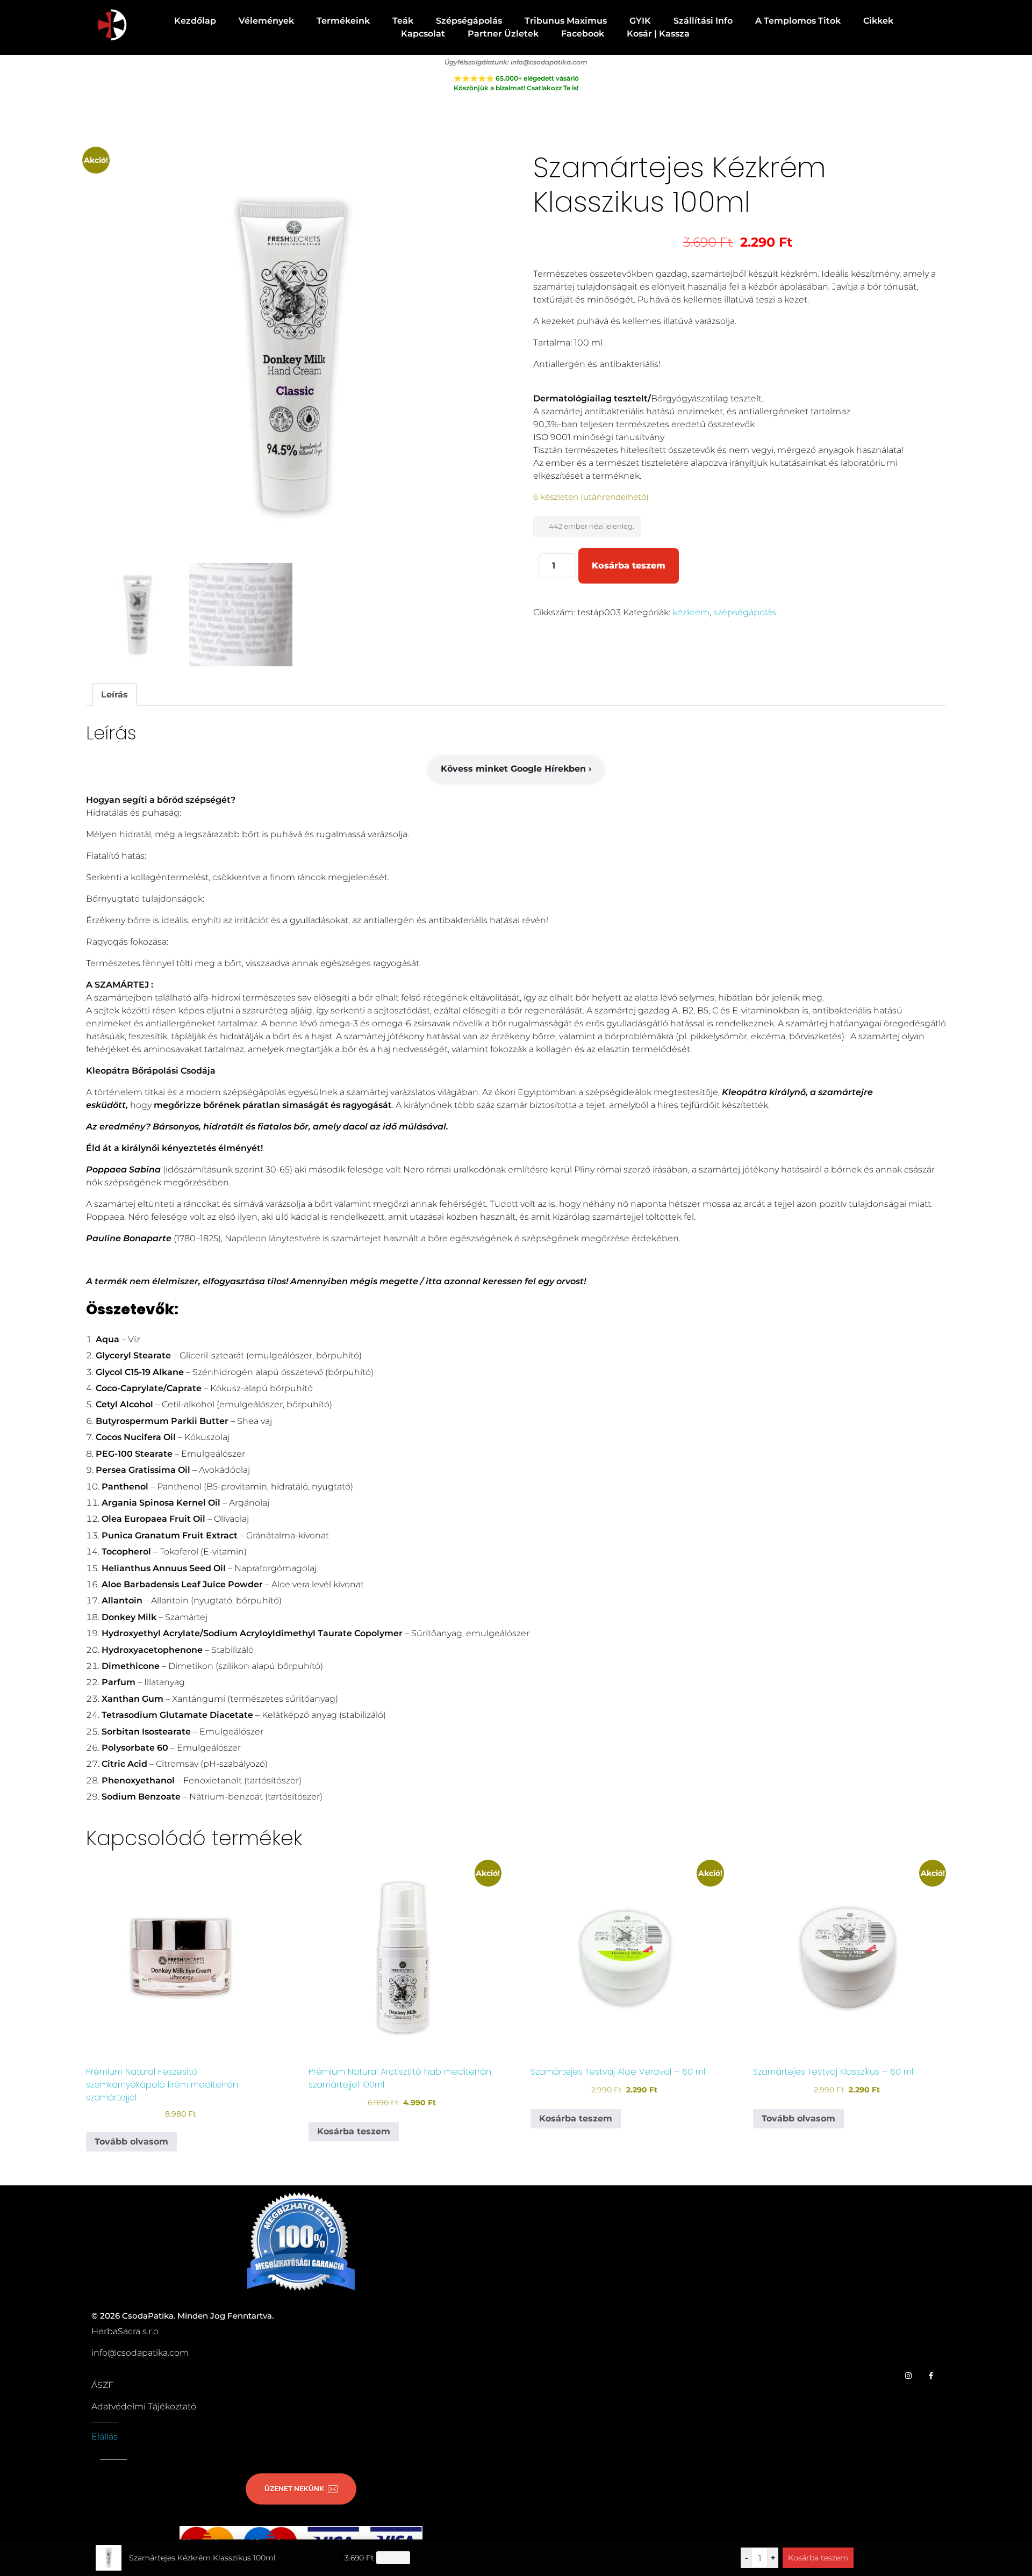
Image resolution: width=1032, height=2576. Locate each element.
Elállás (105, 2437)
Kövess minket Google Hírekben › (516, 769)
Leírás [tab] (114, 695)
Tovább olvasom (131, 2142)
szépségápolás (745, 612)
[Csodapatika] (112, 26)
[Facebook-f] (931, 2375)
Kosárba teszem (629, 566)
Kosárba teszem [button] (354, 2131)
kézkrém (691, 612)
